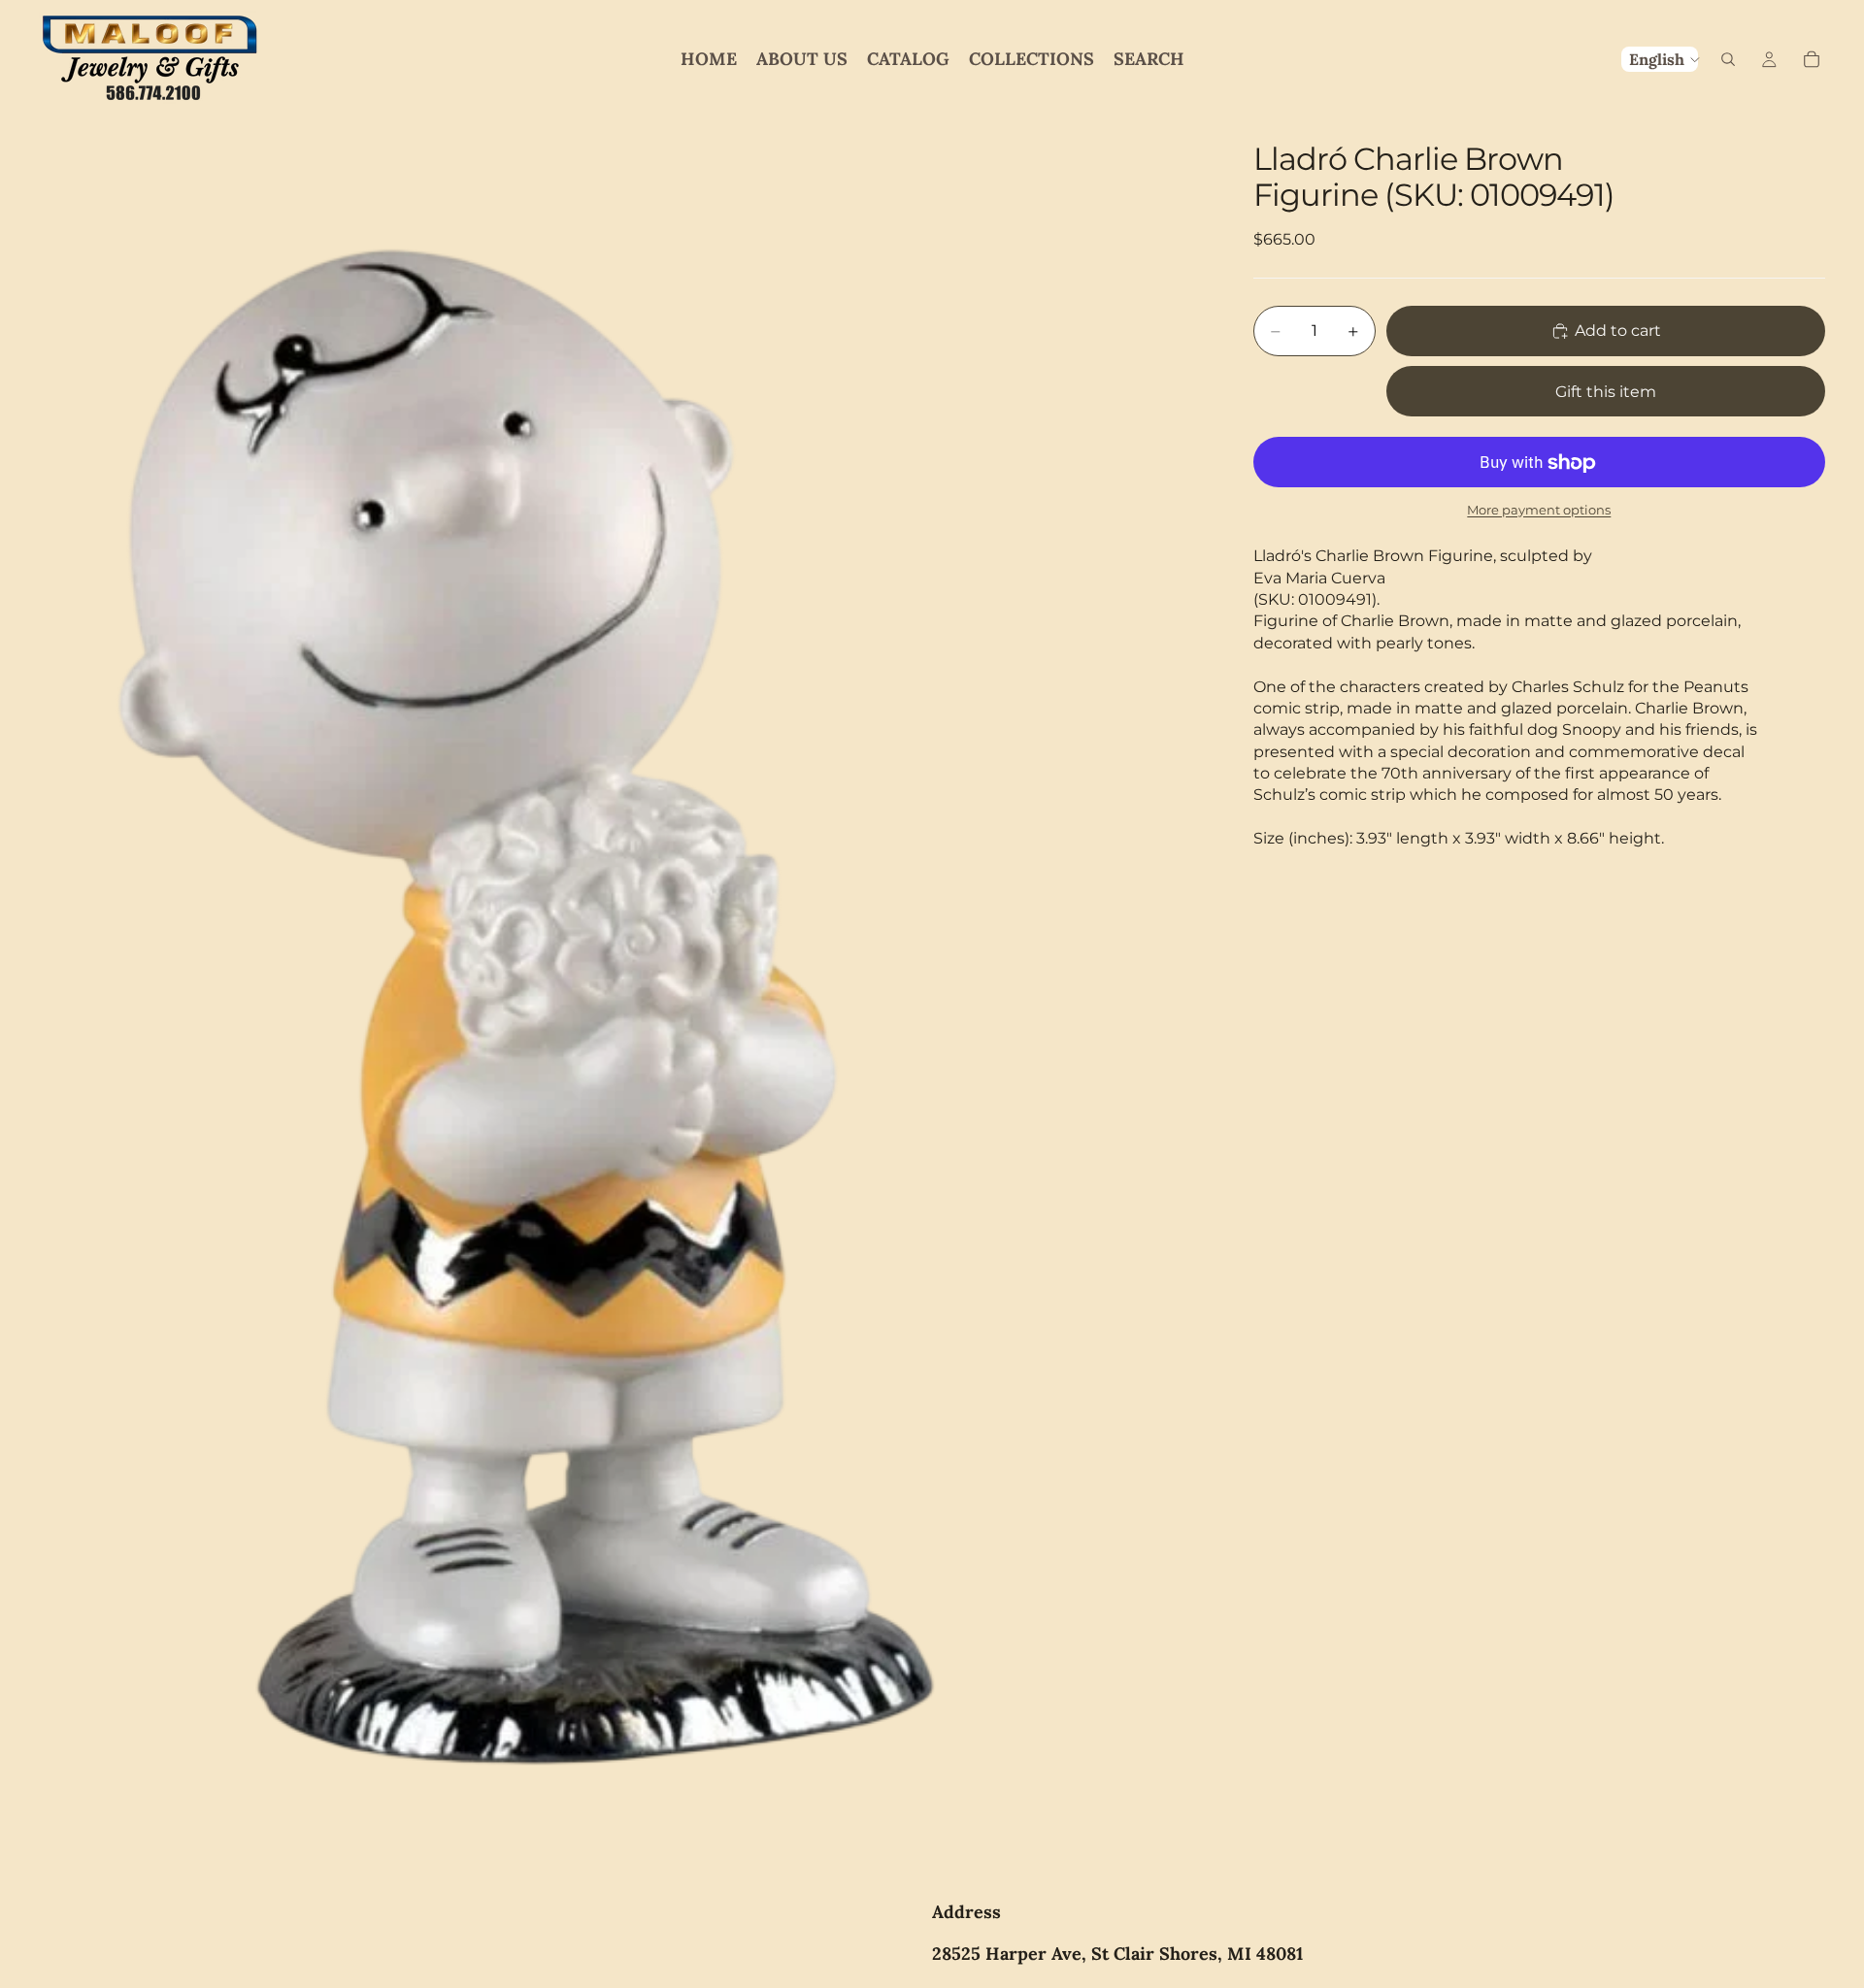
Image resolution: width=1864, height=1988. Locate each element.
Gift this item (1606, 392)
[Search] (1728, 59)
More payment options (1539, 510)
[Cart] (1812, 59)
